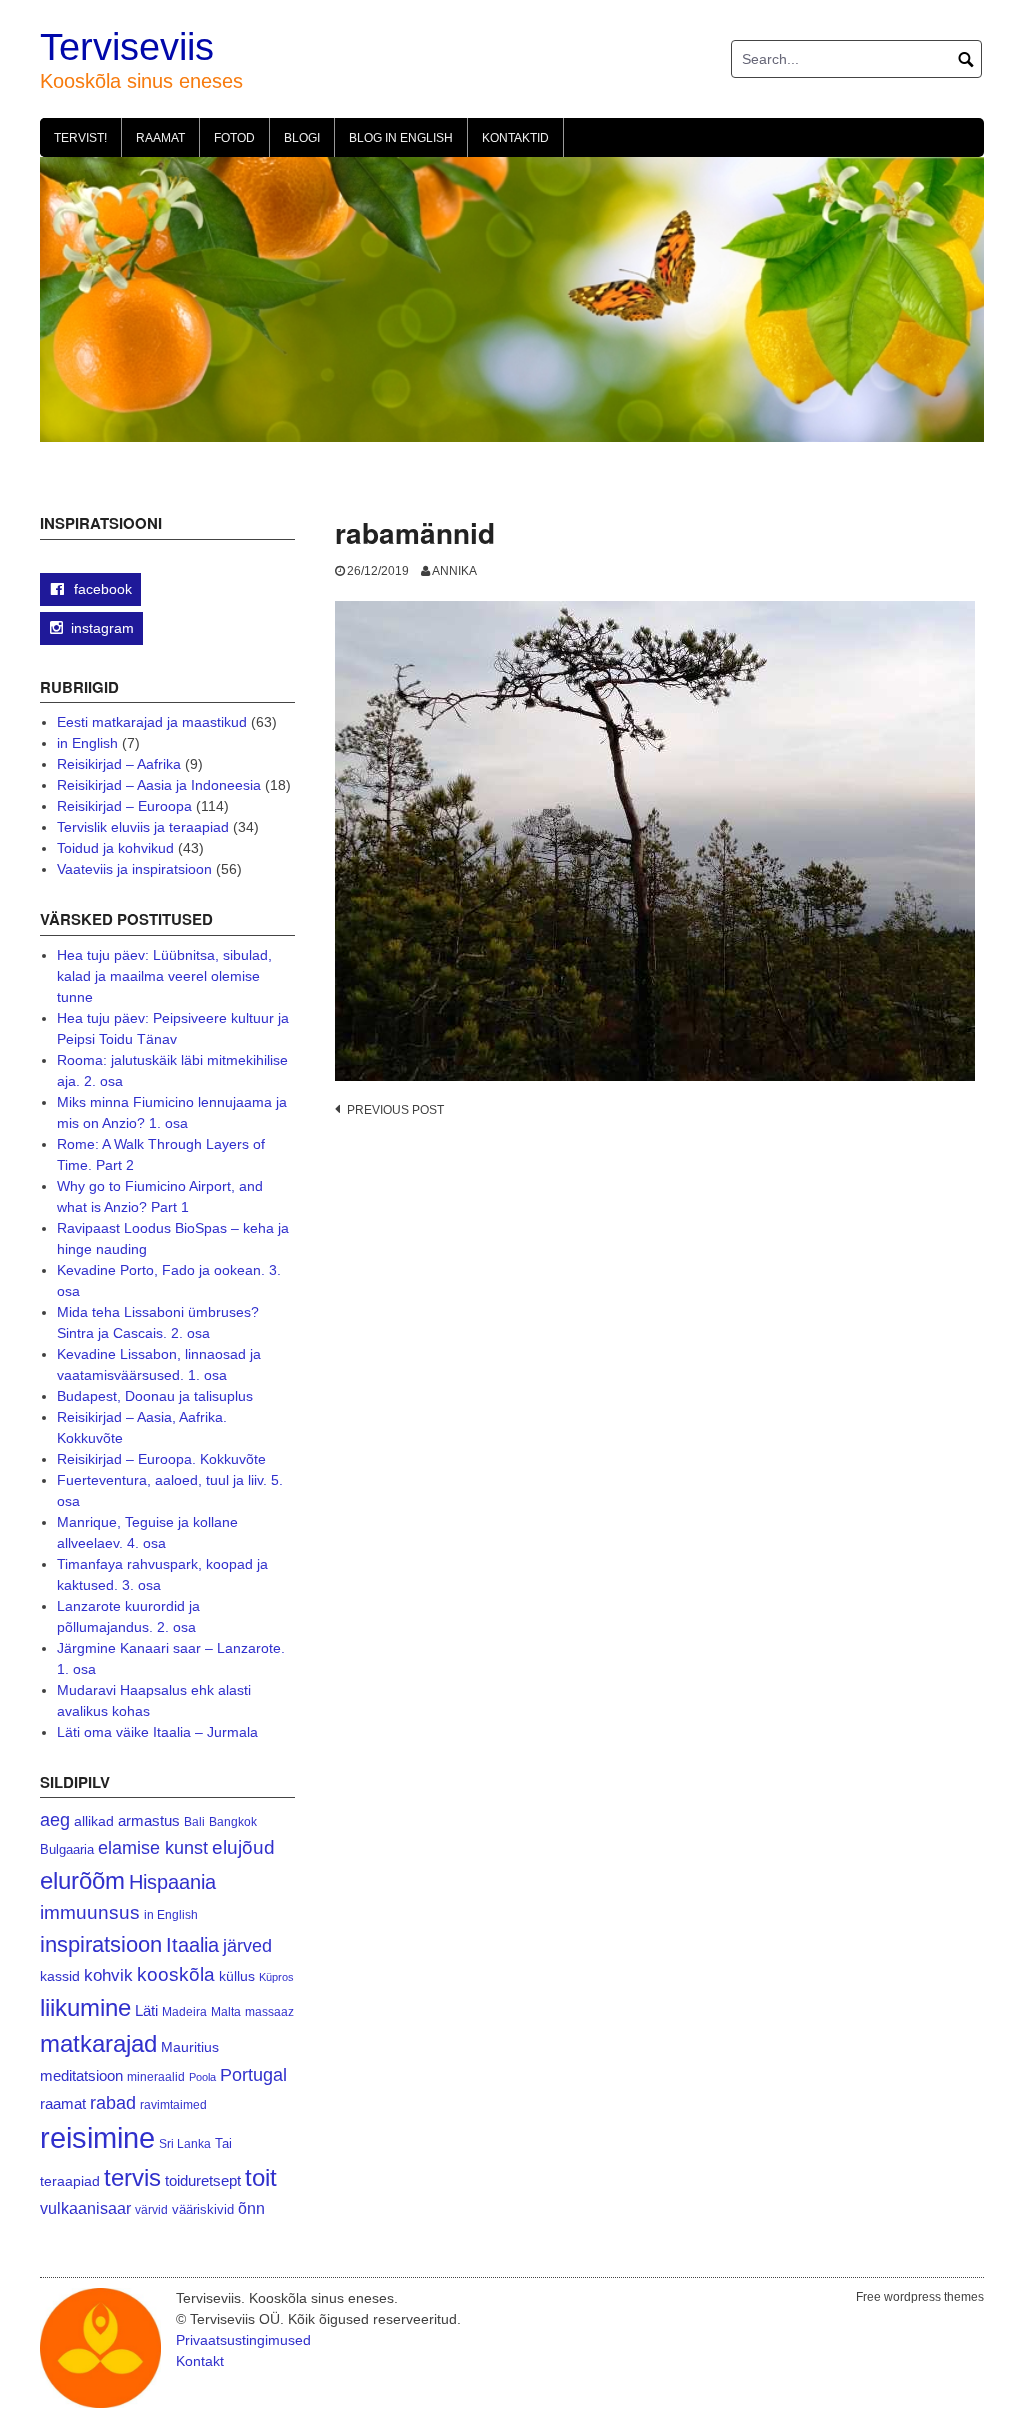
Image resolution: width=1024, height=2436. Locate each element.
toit (261, 2178)
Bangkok (233, 1821)
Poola (202, 2077)
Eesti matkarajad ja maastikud (152, 722)
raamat (63, 2104)
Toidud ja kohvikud (115, 848)
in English (87, 743)
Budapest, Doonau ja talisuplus (155, 1396)
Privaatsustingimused (243, 2340)
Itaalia (192, 1945)
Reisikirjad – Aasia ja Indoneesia (159, 785)
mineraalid (156, 2077)
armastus (149, 1820)
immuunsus (90, 1912)
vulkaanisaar (85, 2208)
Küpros (276, 1977)
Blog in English (401, 138)
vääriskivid (203, 2209)
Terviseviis (127, 47)
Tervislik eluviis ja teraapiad (143, 827)
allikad (94, 1821)
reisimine (97, 2137)
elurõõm (82, 1880)
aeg (55, 1820)
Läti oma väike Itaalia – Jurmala (157, 1732)
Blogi (302, 138)
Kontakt (200, 2361)
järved (247, 1946)
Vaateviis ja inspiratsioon (134, 869)
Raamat (160, 138)
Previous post (395, 1110)
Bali (194, 1821)
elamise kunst (153, 1848)
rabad (113, 2103)
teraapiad (70, 2181)
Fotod (234, 138)
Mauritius (190, 2047)
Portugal (253, 2075)
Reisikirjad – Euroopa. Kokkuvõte (161, 1459)
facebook (101, 589)
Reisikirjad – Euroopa (124, 806)
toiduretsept (203, 2181)
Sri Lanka (185, 2144)
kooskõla (176, 1974)
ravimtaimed (173, 2105)
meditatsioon (81, 2076)
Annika (454, 571)
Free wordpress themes (920, 2297)
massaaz (269, 2012)
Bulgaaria (67, 1849)
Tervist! (80, 138)
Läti (146, 2010)
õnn (251, 2208)
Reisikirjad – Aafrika (119, 764)
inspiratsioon (101, 1944)
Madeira (184, 2011)
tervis (132, 2177)
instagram (102, 628)
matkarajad (98, 2043)
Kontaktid (515, 138)
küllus (237, 1976)
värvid (151, 2210)
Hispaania (172, 1882)
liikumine (85, 2007)
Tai (223, 2143)
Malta (226, 2011)
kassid (60, 1976)
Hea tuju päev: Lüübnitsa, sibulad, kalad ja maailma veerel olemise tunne (164, 976)
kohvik (108, 1975)
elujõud (243, 1847)
